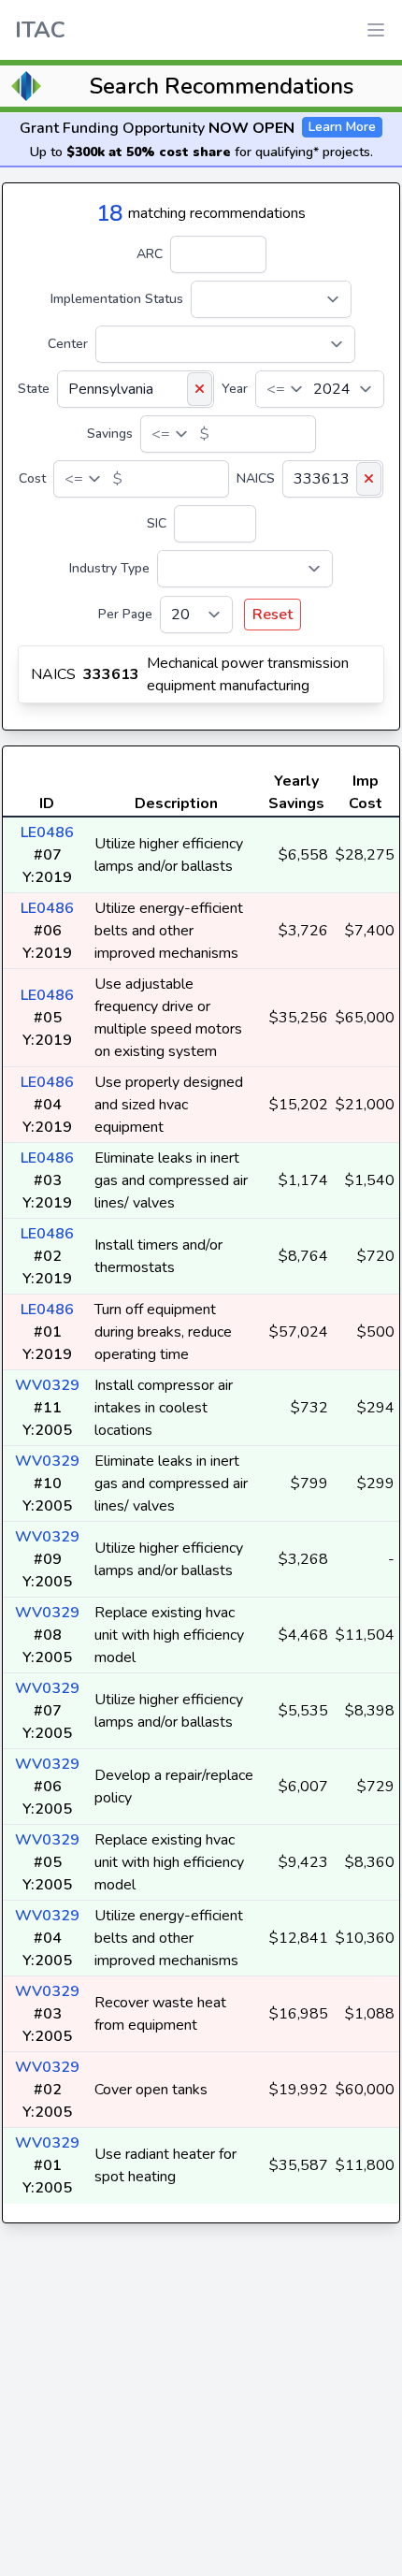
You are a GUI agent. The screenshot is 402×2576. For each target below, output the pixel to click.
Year (235, 389)
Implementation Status (117, 299)
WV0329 (47, 1385)
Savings (110, 434)
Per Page (125, 614)
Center (68, 344)
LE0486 (47, 832)
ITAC (40, 30)
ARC (150, 254)
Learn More (342, 127)
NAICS (256, 478)
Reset (273, 615)
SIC (157, 523)
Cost (32, 478)
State (34, 389)
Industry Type (109, 568)
